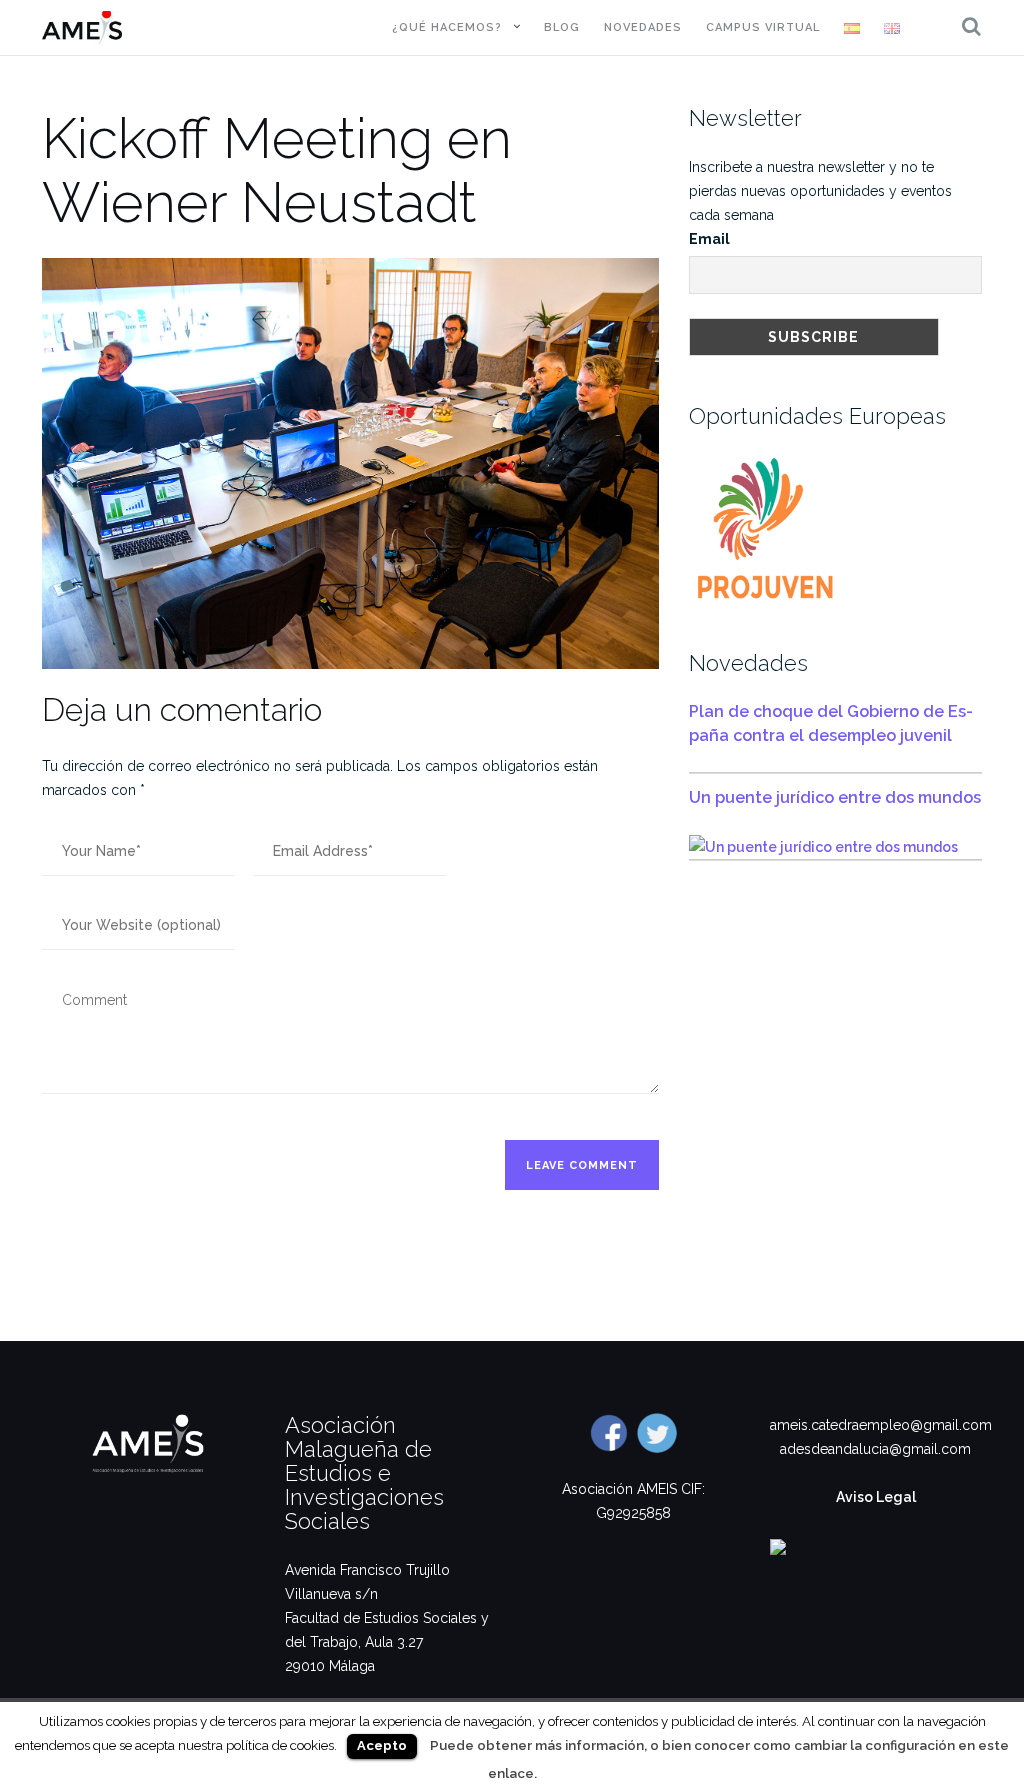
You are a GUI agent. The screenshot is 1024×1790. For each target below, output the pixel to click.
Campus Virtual (763, 27)
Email (709, 239)
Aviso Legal (876, 1497)
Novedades (643, 27)
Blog (562, 27)
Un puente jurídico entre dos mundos (835, 797)
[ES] (852, 28)
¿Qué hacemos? (447, 27)
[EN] (892, 28)
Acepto (382, 1745)
